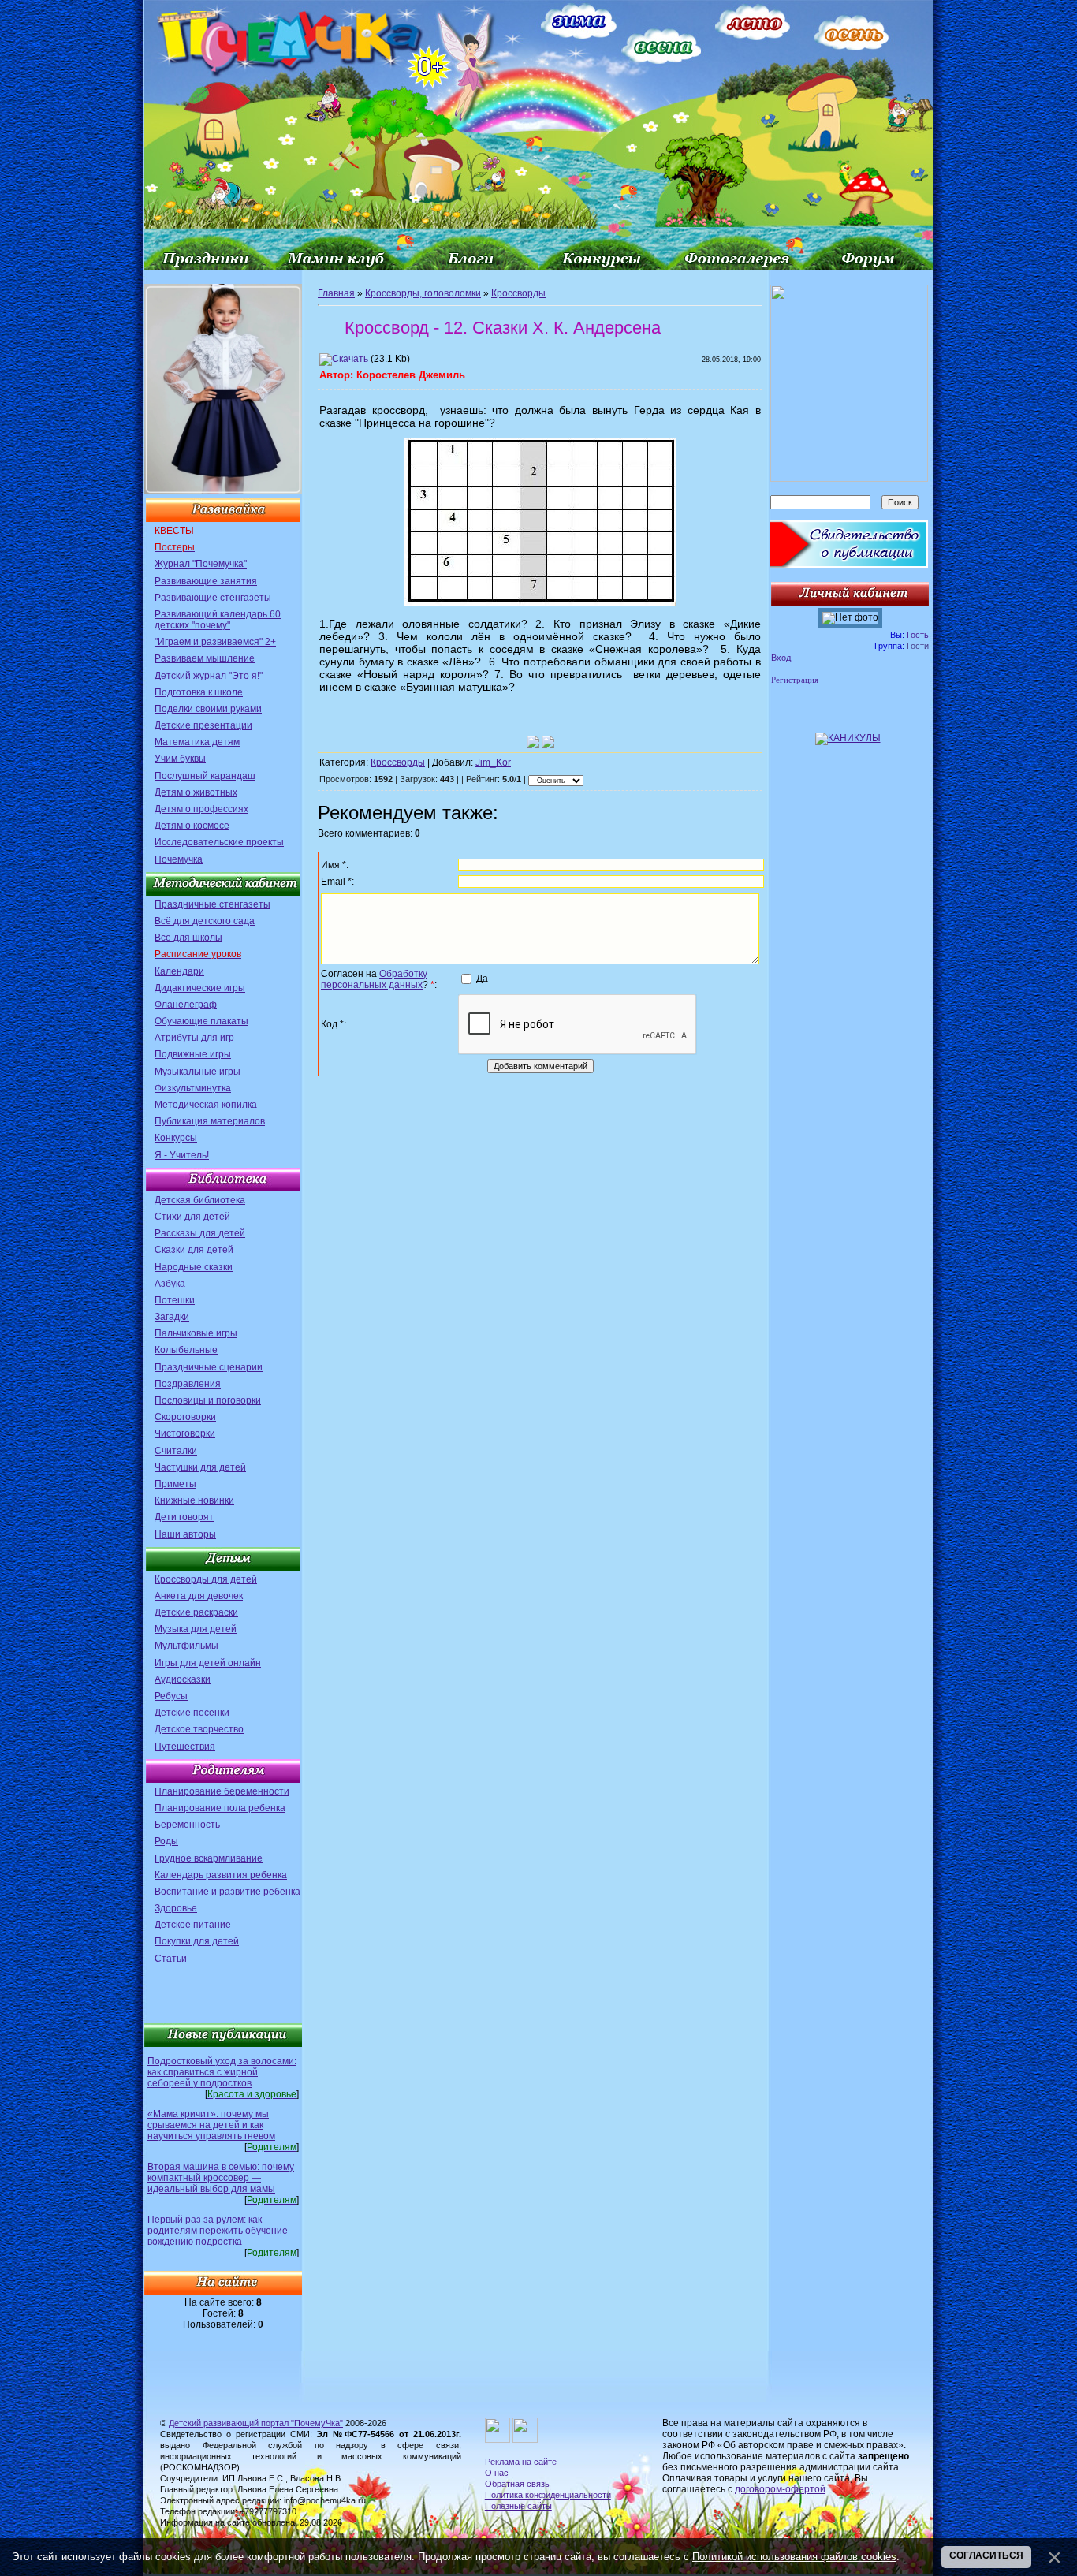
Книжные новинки (194, 1500)
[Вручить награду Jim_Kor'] (548, 742)
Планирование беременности (222, 1791)
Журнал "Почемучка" (201, 564)
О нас (497, 2473)
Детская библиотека (200, 1200)
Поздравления (188, 1384)
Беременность (187, 1825)
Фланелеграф (186, 1005)
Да (482, 979)
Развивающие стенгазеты (213, 598)
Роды (166, 1841)
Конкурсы (176, 1138)
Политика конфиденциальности (548, 2495)
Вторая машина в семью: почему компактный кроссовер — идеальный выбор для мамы (221, 2178)
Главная (336, 293)
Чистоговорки (185, 1433)
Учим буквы (180, 759)
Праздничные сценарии (209, 1367)
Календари (179, 971)
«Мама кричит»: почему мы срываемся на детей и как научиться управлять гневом (211, 2125)
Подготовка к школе (199, 692)
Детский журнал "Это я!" (209, 676)
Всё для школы (188, 938)
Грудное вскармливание (209, 1858)
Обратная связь (517, 2484)
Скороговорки (185, 1417)
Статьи (171, 1959)
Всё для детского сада (205, 921)
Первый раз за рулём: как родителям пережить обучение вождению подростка (218, 2231)
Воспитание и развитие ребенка (227, 1892)
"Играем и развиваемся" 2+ (215, 642)
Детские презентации (203, 725)
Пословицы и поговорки (208, 1400)
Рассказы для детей (200, 1233)
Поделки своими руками (208, 709)
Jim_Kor (493, 762)
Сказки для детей (194, 1250)
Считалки (176, 1451)
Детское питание (193, 1925)
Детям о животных (196, 792)
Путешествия (185, 1747)
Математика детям (197, 742)
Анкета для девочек (199, 1596)
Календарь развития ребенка (221, 1875)
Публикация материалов (210, 1121)
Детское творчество (199, 1729)
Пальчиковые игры (196, 1333)
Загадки (172, 1317)
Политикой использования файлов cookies (794, 2557)
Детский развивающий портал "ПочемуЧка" (256, 2423)
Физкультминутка (193, 1088)
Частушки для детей (200, 1467)
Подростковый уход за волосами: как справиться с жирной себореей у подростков (222, 2072)
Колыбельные (186, 1350)
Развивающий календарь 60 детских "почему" (218, 620)
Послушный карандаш (205, 776)
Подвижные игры (193, 1054)
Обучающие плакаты (201, 1021)
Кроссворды (518, 293)
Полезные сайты (518, 2506)
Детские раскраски (196, 1612)
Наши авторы (185, 1534)
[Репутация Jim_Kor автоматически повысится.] (533, 742)
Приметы (175, 1484)
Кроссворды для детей (206, 1579)
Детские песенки (192, 1713)
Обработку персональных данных (374, 979)
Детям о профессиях (201, 809)
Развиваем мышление (205, 658)
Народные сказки (194, 1267)
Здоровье (176, 1908)
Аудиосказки (183, 1679)
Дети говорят (184, 1517)
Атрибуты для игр (194, 1038)
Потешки (175, 1300)
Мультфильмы (186, 1646)
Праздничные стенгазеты (212, 904)
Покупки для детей (197, 1941)
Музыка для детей (196, 1629)
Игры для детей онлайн (208, 1663)
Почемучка (179, 859)
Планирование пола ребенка (220, 1808)
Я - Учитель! (182, 1155)
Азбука (170, 1284)
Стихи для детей (192, 1217)
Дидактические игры (200, 988)
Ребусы (171, 1696)
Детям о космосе (192, 826)
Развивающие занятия (206, 581)
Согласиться (986, 2555)
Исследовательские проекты (219, 842)
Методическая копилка (206, 1105)
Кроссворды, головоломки (423, 293)
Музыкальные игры (198, 1072)
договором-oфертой (780, 2489)
